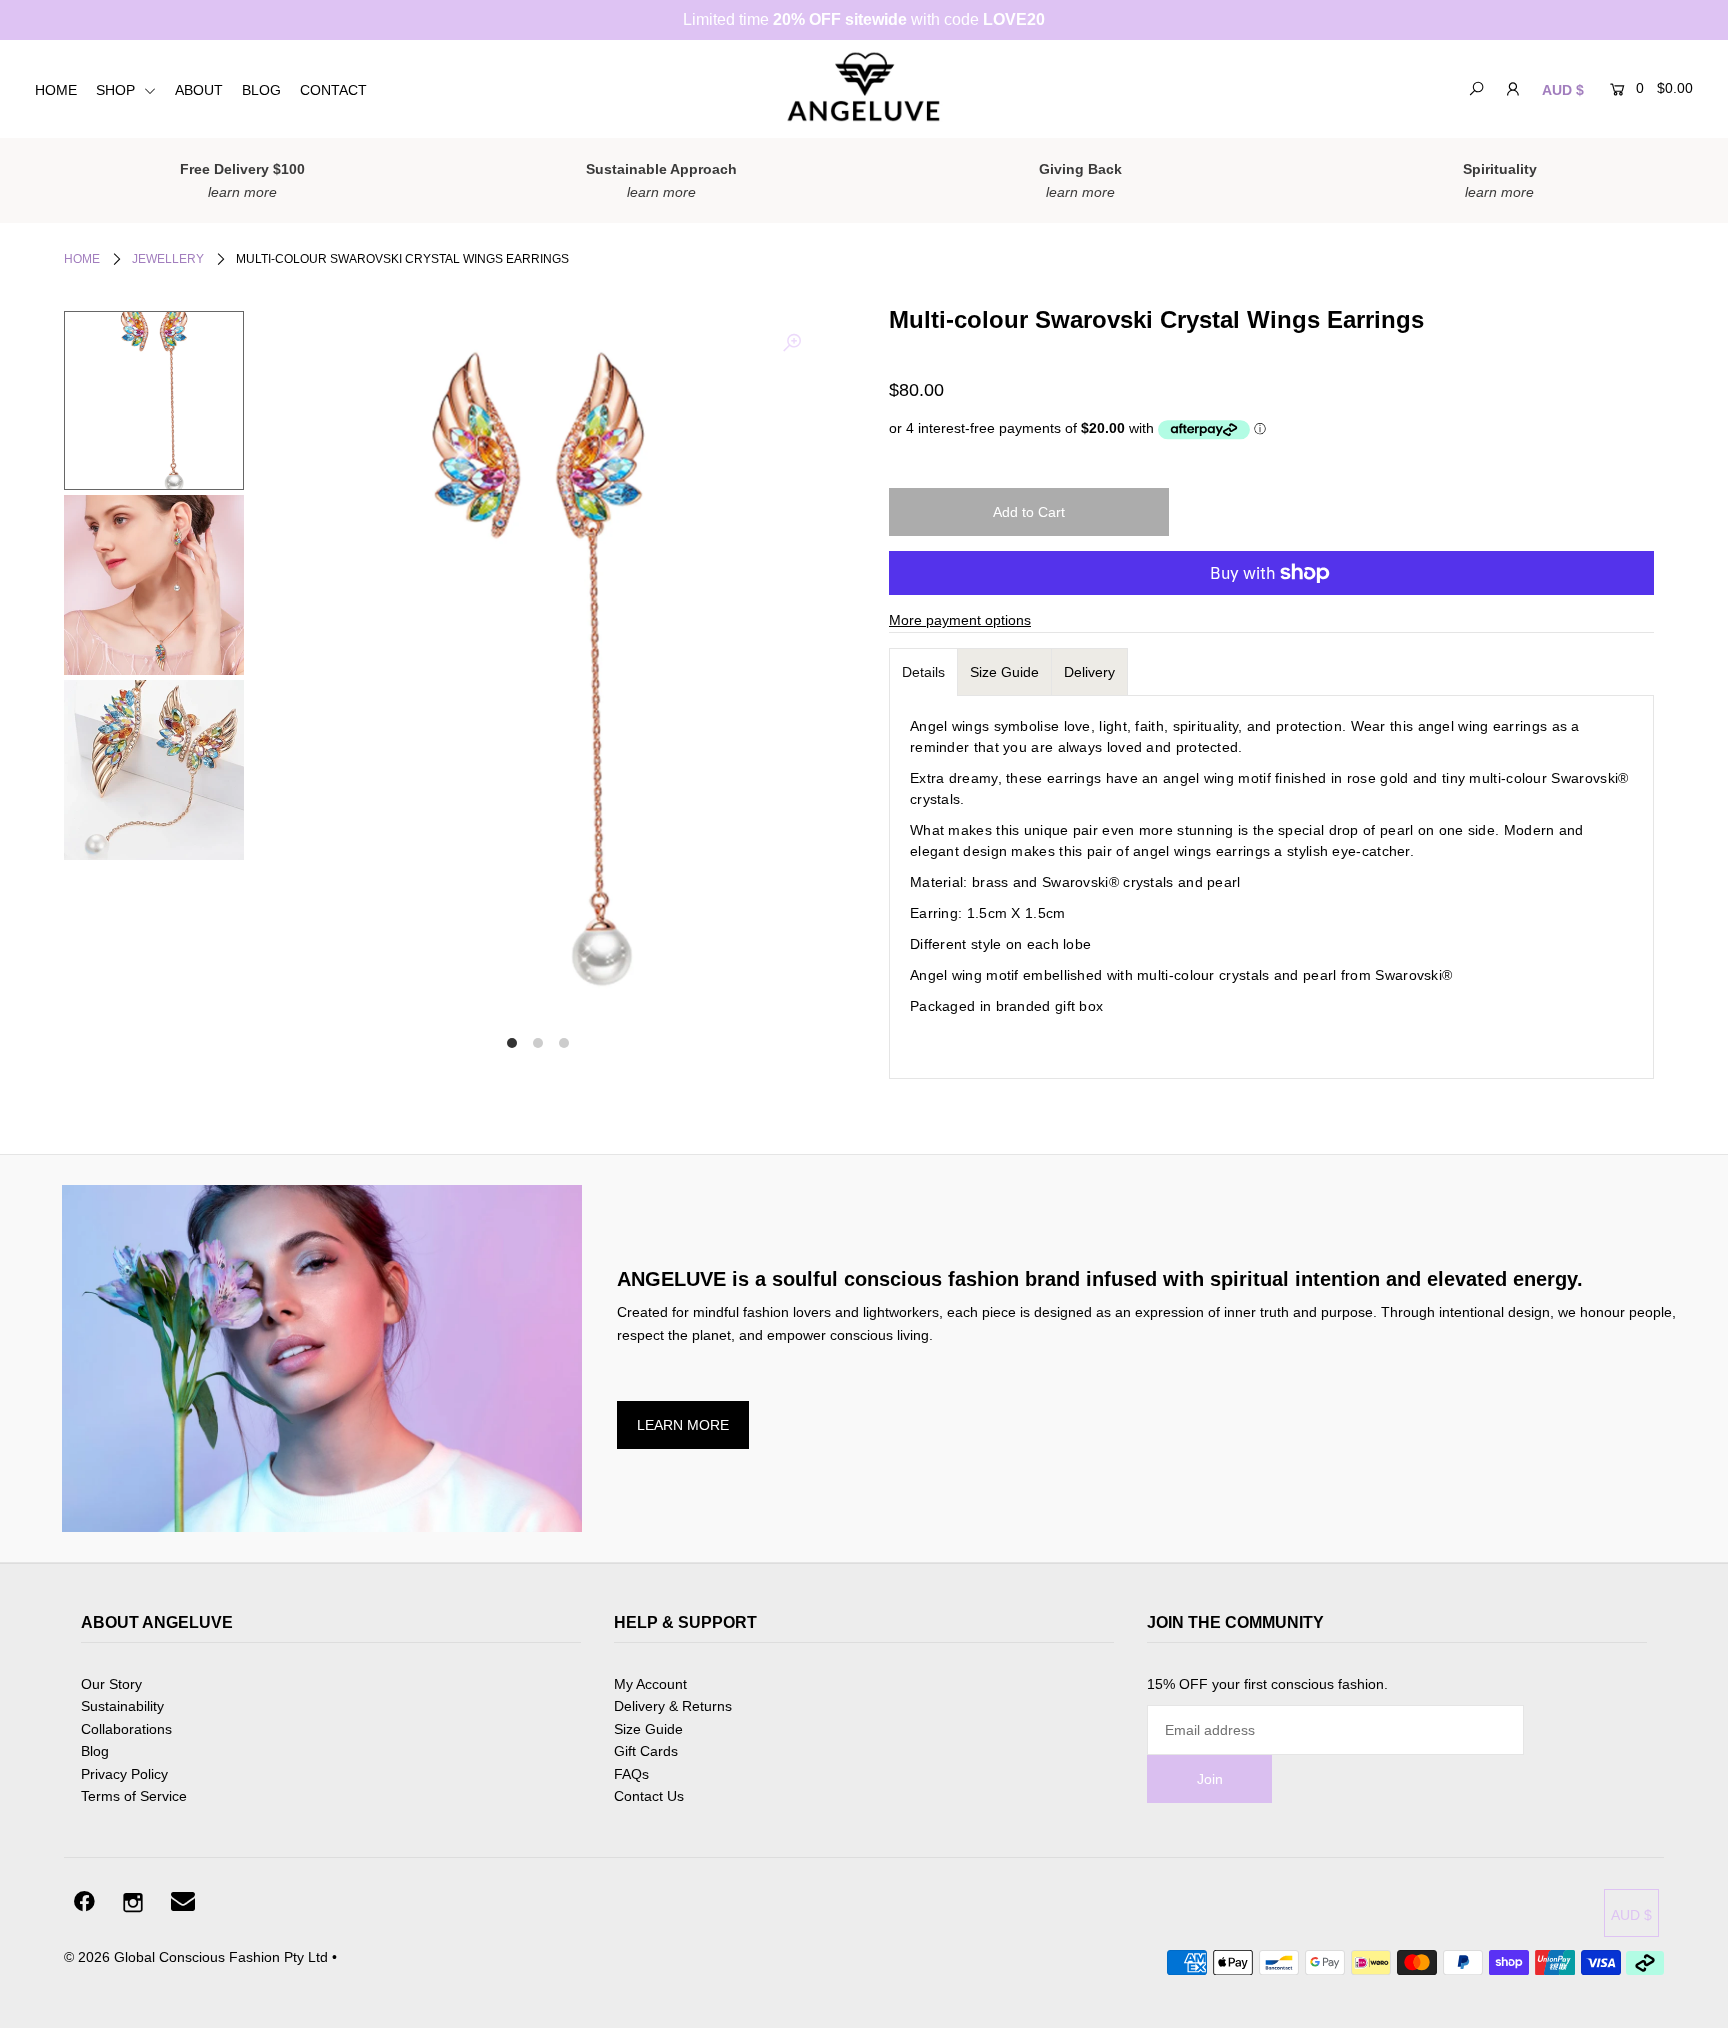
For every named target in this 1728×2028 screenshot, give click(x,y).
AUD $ (1563, 90)
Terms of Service (134, 1796)
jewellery (168, 259)
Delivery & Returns (673, 1706)
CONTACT (333, 90)
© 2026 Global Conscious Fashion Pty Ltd (196, 1957)
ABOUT (199, 90)
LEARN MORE (683, 1425)
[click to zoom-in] (792, 343)
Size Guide (1004, 672)
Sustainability (122, 1706)
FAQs (631, 1774)
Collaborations (126, 1729)
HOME (56, 90)
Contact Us (649, 1796)
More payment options (960, 620)
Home (82, 259)
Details (923, 672)
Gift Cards (646, 1751)
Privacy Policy (124, 1774)
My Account (650, 1684)
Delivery (1089, 672)
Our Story (111, 1684)
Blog (95, 1751)
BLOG (261, 90)
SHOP (117, 90)
